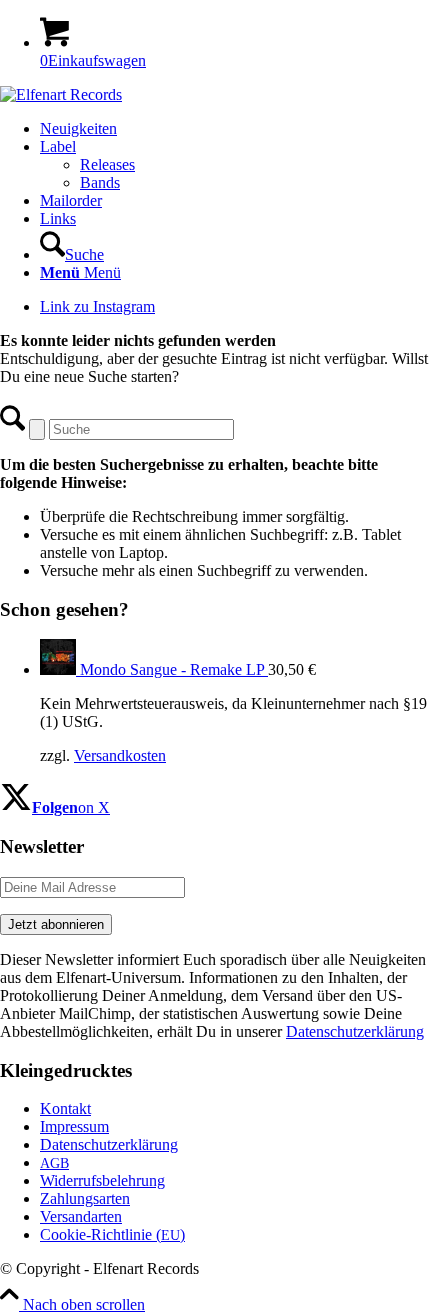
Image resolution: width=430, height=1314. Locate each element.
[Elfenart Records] (61, 94)
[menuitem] (235, 129)
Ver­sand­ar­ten (81, 1216)
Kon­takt (65, 1108)
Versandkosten (120, 755)
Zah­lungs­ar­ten (85, 1198)
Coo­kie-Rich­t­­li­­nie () (112, 1234)
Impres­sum (74, 1126)
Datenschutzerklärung (355, 1031)
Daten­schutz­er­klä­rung (109, 1144)
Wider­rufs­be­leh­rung (102, 1180)
